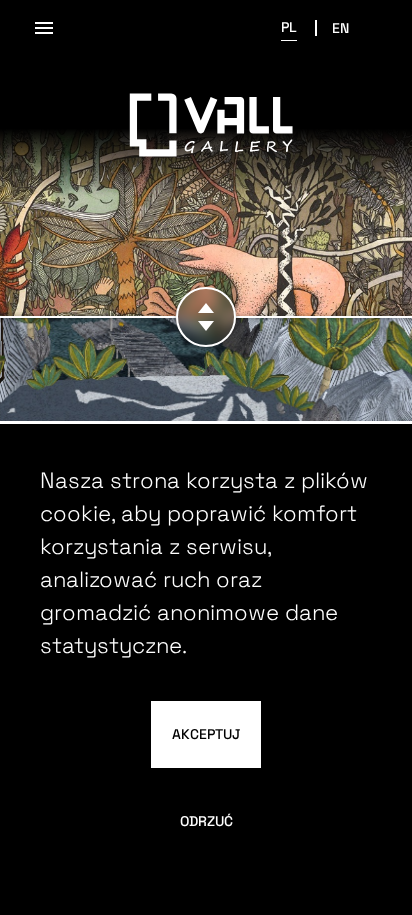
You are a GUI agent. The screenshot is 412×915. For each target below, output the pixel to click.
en (340, 28)
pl (289, 27)
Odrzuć (206, 821)
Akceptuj (206, 734)
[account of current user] (44, 28)
